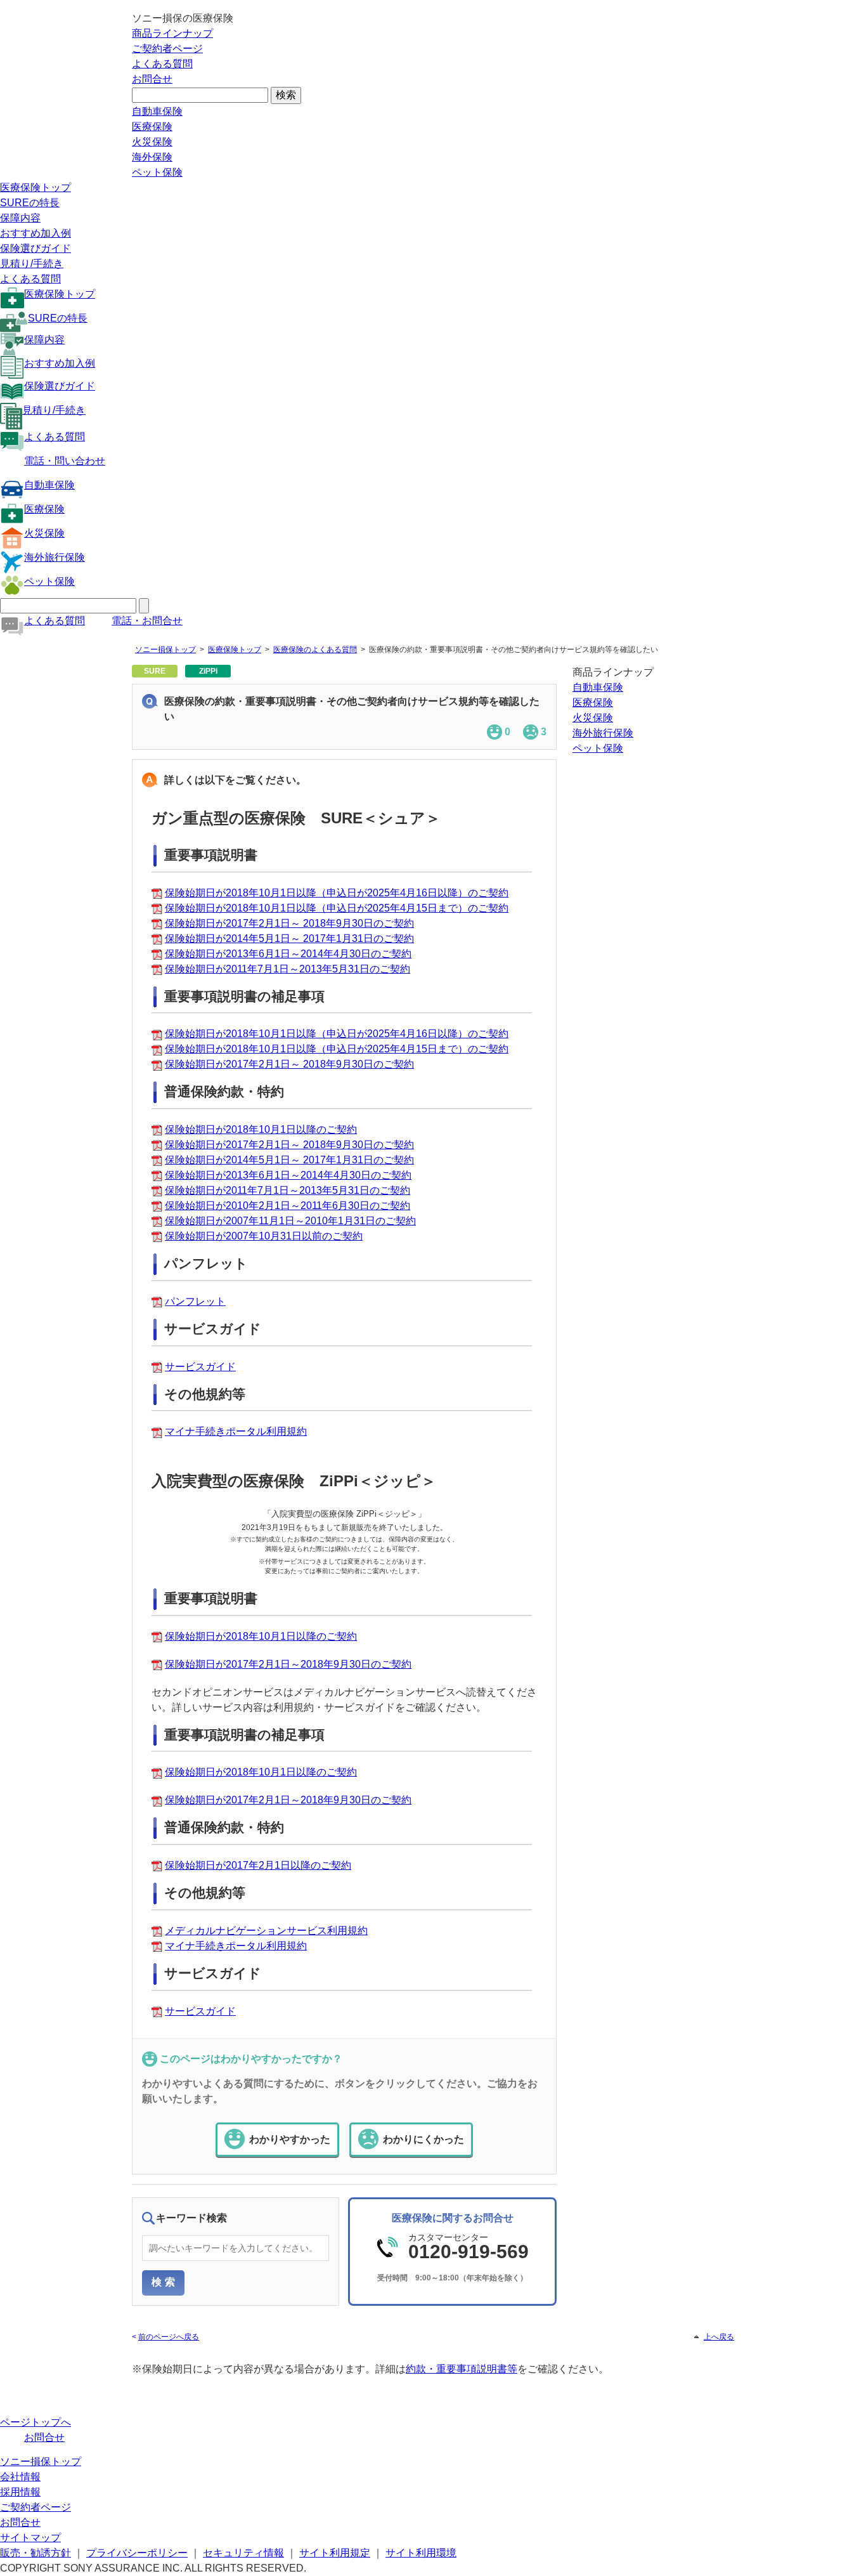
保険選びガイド (36, 248)
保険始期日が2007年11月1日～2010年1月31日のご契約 (290, 1221)
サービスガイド (200, 1367)
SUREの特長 (30, 203)
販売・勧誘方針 (36, 2553)
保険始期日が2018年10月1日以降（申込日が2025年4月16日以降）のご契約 (337, 893)
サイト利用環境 (421, 2553)
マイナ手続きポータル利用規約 (236, 1431)
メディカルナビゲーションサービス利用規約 (266, 1931)
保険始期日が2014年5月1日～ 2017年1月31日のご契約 (289, 938)
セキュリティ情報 (243, 2553)
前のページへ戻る (169, 2337)
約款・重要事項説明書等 (462, 2369)
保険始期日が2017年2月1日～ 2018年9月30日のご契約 (289, 923)
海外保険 (152, 157)
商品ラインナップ (172, 33)
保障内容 (20, 218)
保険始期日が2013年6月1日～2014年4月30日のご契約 (288, 954)
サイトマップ (30, 2538)
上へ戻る (719, 2337)
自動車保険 (157, 111)
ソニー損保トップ (165, 650)
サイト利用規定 (335, 2553)
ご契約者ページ (167, 49)
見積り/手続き (32, 264)
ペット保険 (157, 172)
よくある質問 (162, 64)
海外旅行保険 (55, 557)
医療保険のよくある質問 (315, 650)
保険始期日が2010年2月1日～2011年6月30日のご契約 (288, 1206)
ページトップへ (36, 2422)
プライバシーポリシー (137, 2553)
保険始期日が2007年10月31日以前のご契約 (264, 1236)
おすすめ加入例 (36, 233)
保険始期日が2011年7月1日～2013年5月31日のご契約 (288, 969)
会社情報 (20, 2477)
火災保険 (152, 142)
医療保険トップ (36, 187)
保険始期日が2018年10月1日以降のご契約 (261, 1129)
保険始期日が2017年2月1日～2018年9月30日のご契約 (288, 1664)
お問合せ (152, 79)
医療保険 (152, 127)
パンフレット (195, 1301)
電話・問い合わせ (65, 461)
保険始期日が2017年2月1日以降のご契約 (258, 1865)
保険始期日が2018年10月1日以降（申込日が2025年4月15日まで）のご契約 (337, 908)
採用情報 (20, 2492)
